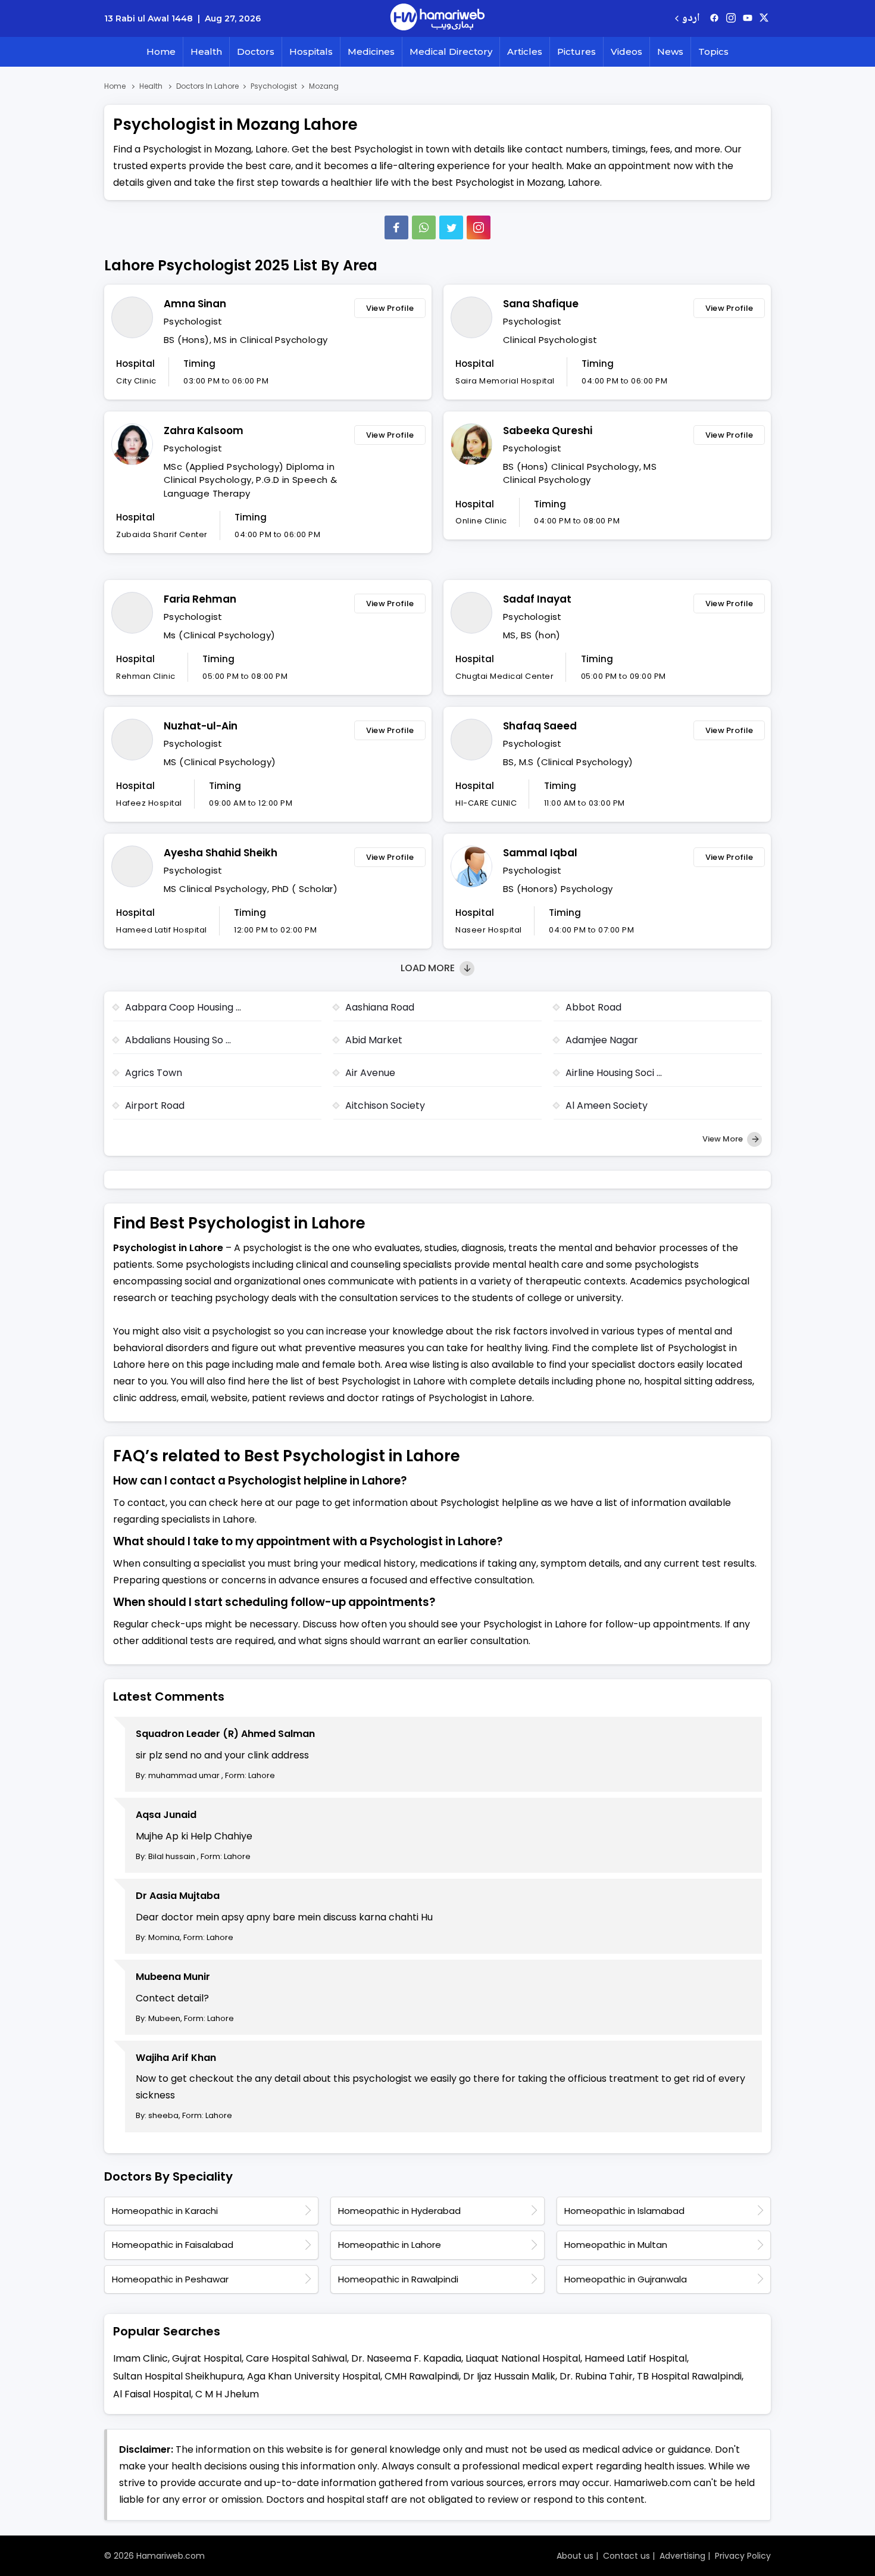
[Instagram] (731, 18)
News (670, 52)
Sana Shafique (541, 304)
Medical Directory (451, 52)
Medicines (371, 52)
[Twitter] (451, 227)
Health (206, 52)
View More (724, 1139)
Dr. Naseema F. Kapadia (406, 2358)
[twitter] (764, 18)
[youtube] (748, 18)
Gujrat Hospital (207, 2358)
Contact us (626, 2556)
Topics (713, 52)
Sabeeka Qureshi (548, 431)
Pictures (576, 52)
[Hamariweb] (437, 18)
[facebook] (714, 18)
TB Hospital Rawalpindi (689, 2376)
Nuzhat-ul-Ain (201, 726)
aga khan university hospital (314, 2376)
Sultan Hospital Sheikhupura (178, 2376)
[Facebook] (396, 227)
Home (161, 52)
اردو (691, 19)
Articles (525, 52)
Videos (626, 52)
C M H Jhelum (227, 2394)
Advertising (682, 2556)
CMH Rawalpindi (422, 2376)
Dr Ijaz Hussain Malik (509, 2376)
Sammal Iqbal (540, 853)
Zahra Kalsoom (204, 431)
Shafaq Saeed (540, 726)
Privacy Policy (743, 2556)
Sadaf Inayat (537, 599)
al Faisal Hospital (152, 2394)
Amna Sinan (195, 304)
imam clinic (140, 2358)
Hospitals (311, 52)
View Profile (390, 308)
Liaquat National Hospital (523, 2358)
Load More (429, 968)
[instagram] (479, 227)
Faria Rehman (200, 599)
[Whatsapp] (424, 227)
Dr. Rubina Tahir (596, 2376)
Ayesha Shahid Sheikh (221, 853)
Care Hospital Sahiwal (296, 2358)
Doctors (256, 52)
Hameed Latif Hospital (636, 2358)
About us (575, 2556)
